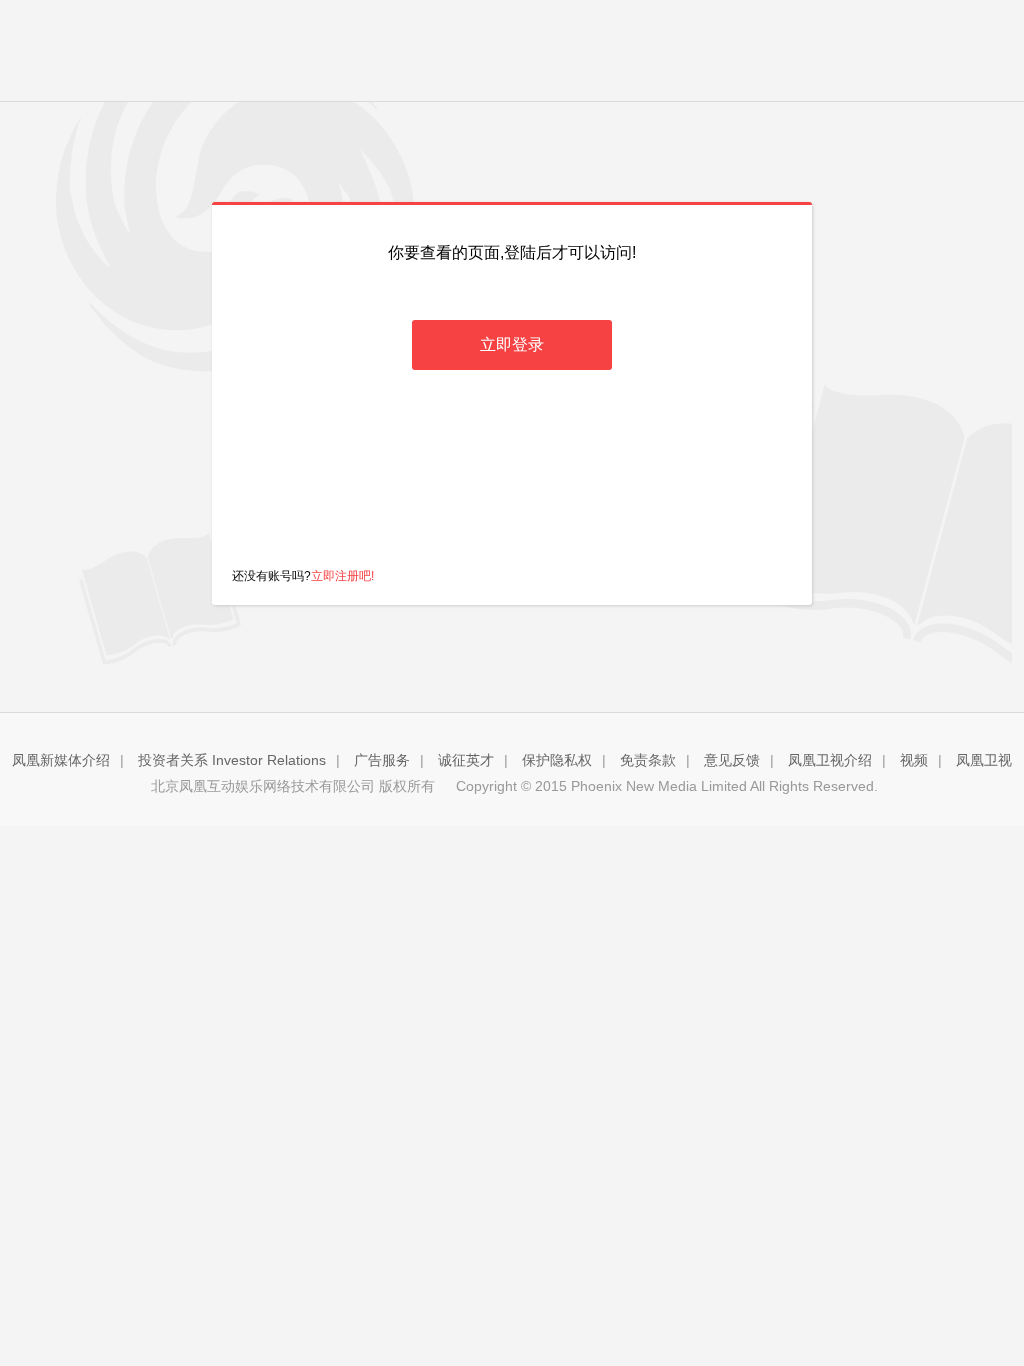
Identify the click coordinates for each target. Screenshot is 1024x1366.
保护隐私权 (557, 760)
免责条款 (648, 760)
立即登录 (512, 344)
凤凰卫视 (984, 760)
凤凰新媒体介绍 (61, 760)
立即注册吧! (342, 576)
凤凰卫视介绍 (830, 760)
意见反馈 (732, 760)
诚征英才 (466, 760)
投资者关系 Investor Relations (232, 760)
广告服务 (382, 760)
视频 (914, 760)
